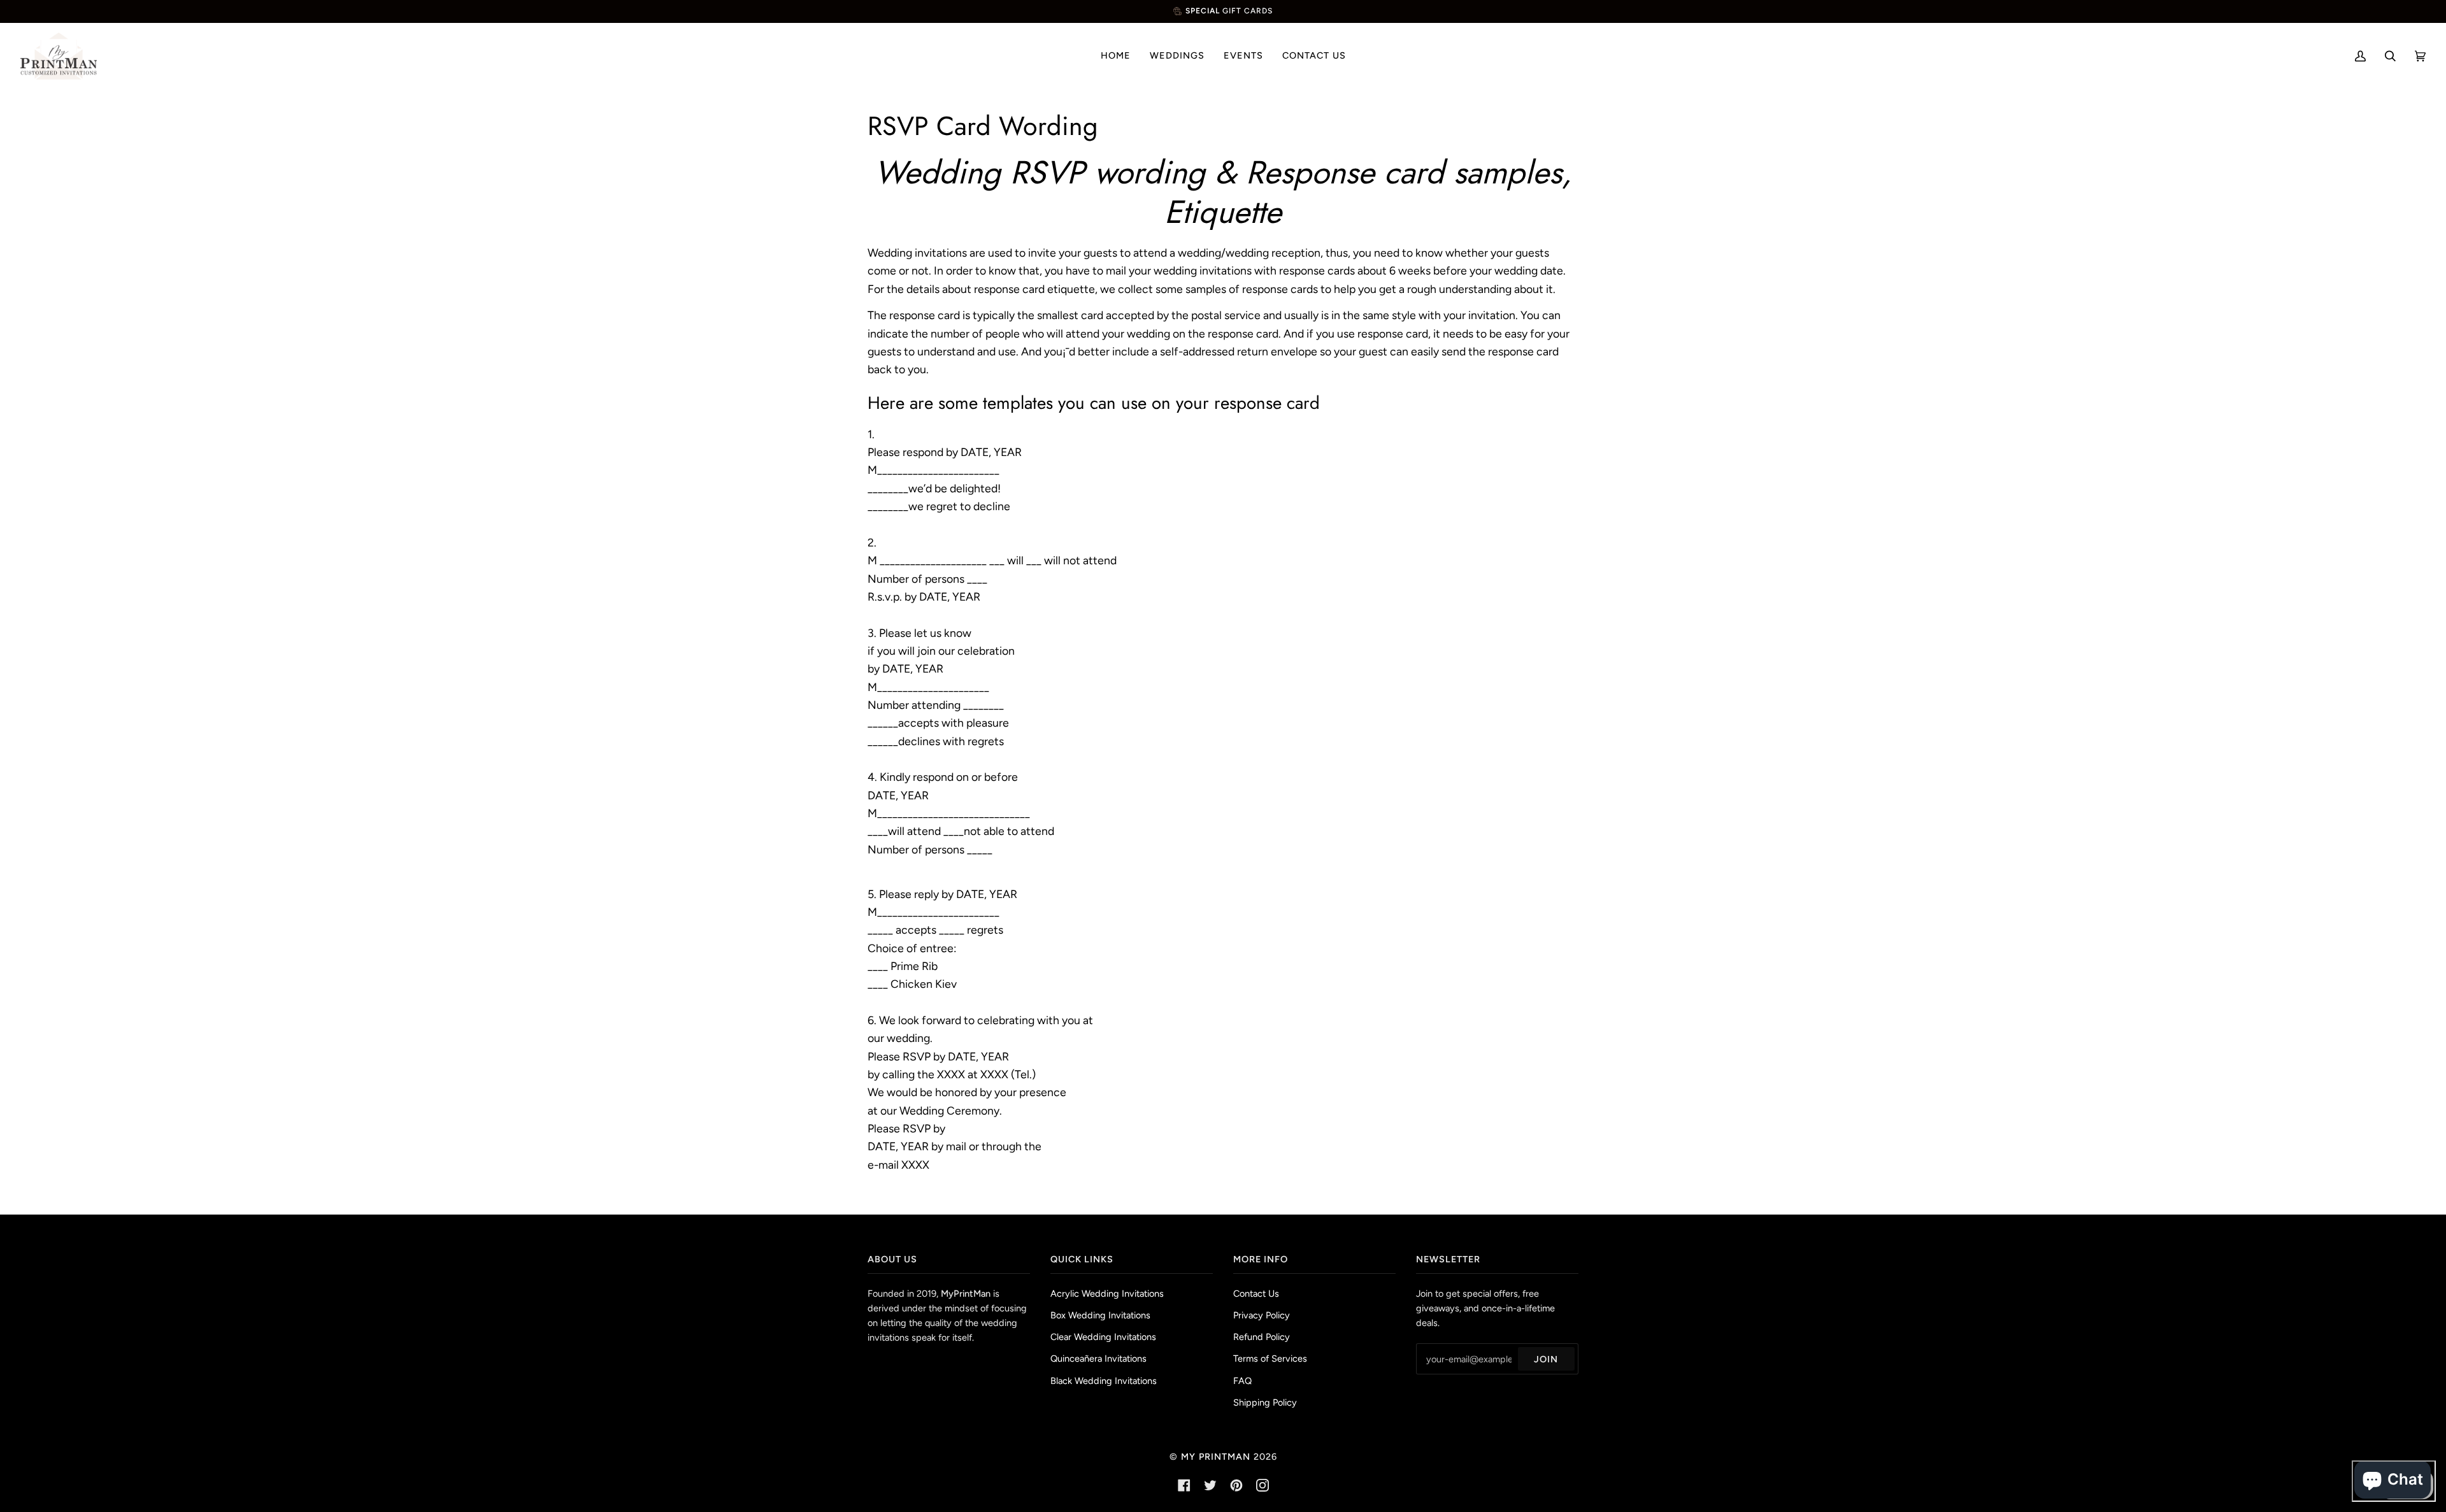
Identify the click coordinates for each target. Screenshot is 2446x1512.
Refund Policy (1262, 1337)
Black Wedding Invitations (1104, 1381)
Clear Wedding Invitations (1103, 1337)
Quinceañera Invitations (1098, 1359)
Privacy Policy (1262, 1315)
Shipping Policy (1265, 1402)
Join (1546, 1359)
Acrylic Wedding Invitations (1107, 1294)
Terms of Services (1270, 1359)
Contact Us (1256, 1294)
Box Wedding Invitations (1100, 1315)
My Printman (1216, 1457)
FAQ (1242, 1381)
